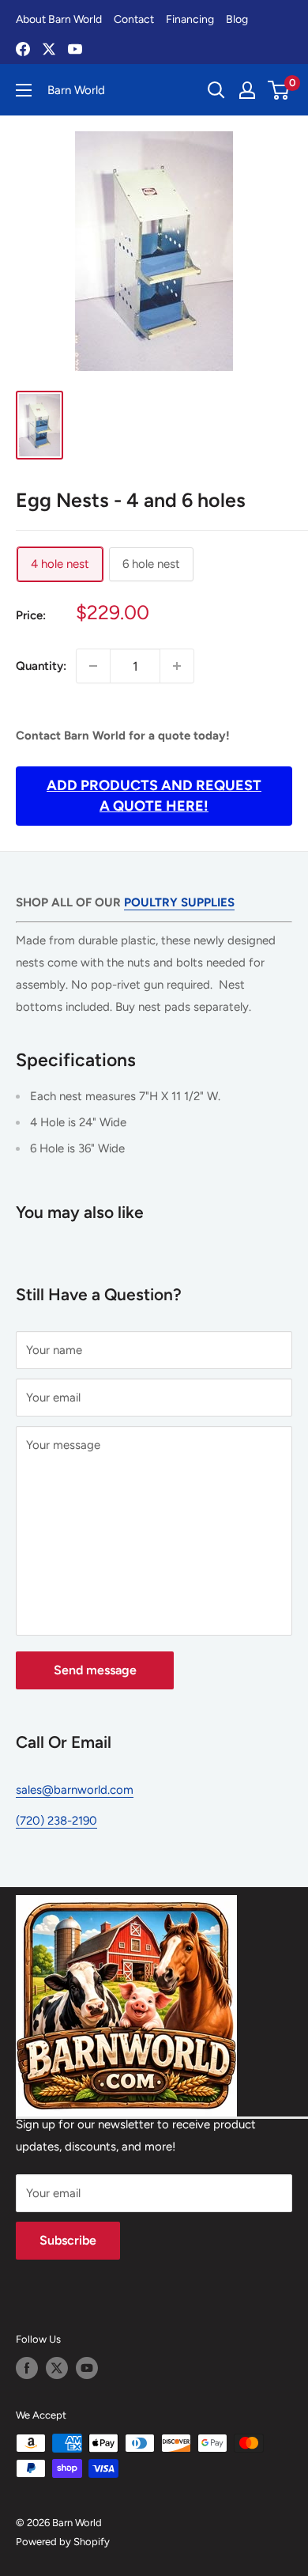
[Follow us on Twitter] (57, 2368)
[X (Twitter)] (49, 49)
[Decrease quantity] (93, 666)
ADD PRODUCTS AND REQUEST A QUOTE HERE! (154, 795)
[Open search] (216, 90)
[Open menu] (24, 90)
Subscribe (68, 2240)
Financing (190, 19)
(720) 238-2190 (56, 1821)
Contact (134, 19)
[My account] (247, 90)
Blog (237, 19)
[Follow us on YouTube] (87, 2368)
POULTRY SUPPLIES (179, 902)
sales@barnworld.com (75, 1790)
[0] (279, 90)
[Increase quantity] (177, 666)
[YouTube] (75, 49)
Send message (95, 1670)
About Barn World (59, 19)
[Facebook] (23, 49)
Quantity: (41, 666)
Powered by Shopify (63, 2542)
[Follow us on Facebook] (27, 2368)
